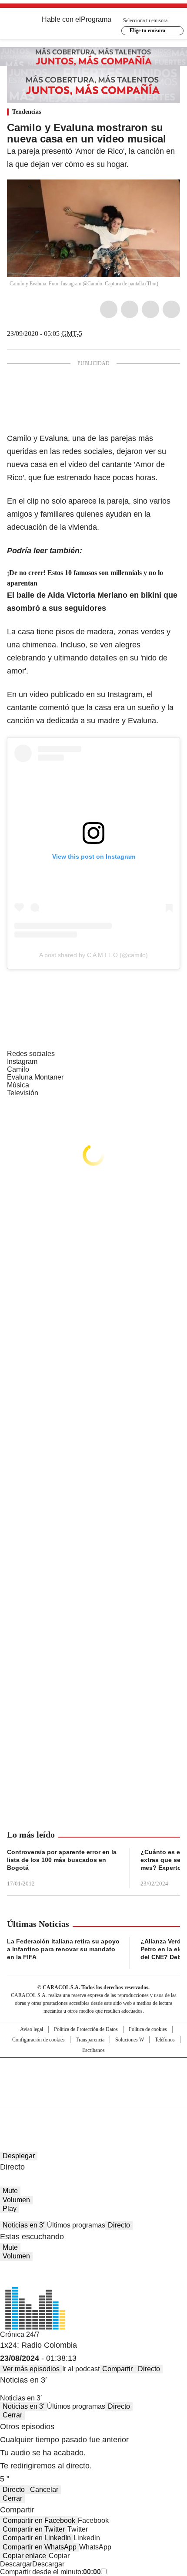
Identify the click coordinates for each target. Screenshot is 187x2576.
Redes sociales (31, 1054)
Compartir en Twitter (34, 2529)
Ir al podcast (81, 2369)
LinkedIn (150, 309)
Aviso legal (32, 2029)
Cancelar (44, 2490)
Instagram (22, 1061)
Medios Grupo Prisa (94, 2098)
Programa (96, 19)
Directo (119, 2225)
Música (18, 1085)
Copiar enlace (24, 2556)
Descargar (16, 2564)
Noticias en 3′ (23, 2225)
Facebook (109, 309)
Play (10, 2209)
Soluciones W (130, 2040)
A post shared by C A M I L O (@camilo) (93, 955)
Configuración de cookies (38, 2040)
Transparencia (90, 2040)
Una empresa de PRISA (93, 2077)
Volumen (16, 2200)
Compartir (117, 2369)
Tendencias (27, 112)
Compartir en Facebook (39, 2520)
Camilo (18, 1069)
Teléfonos (165, 2040)
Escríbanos (93, 2050)
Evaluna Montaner (35, 1077)
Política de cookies (148, 2029)
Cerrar (12, 2415)
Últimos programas (76, 2225)
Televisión (23, 1093)
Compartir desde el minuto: (50, 2572)
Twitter (130, 309)
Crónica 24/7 (20, 2334)
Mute (10, 2191)
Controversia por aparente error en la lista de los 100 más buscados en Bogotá (62, 1860)
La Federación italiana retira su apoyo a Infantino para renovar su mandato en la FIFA (63, 1949)
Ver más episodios (31, 2369)
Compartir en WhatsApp (40, 2547)
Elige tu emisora (147, 30)
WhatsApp (171, 309)
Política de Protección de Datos (86, 2029)
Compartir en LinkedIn (37, 2538)
